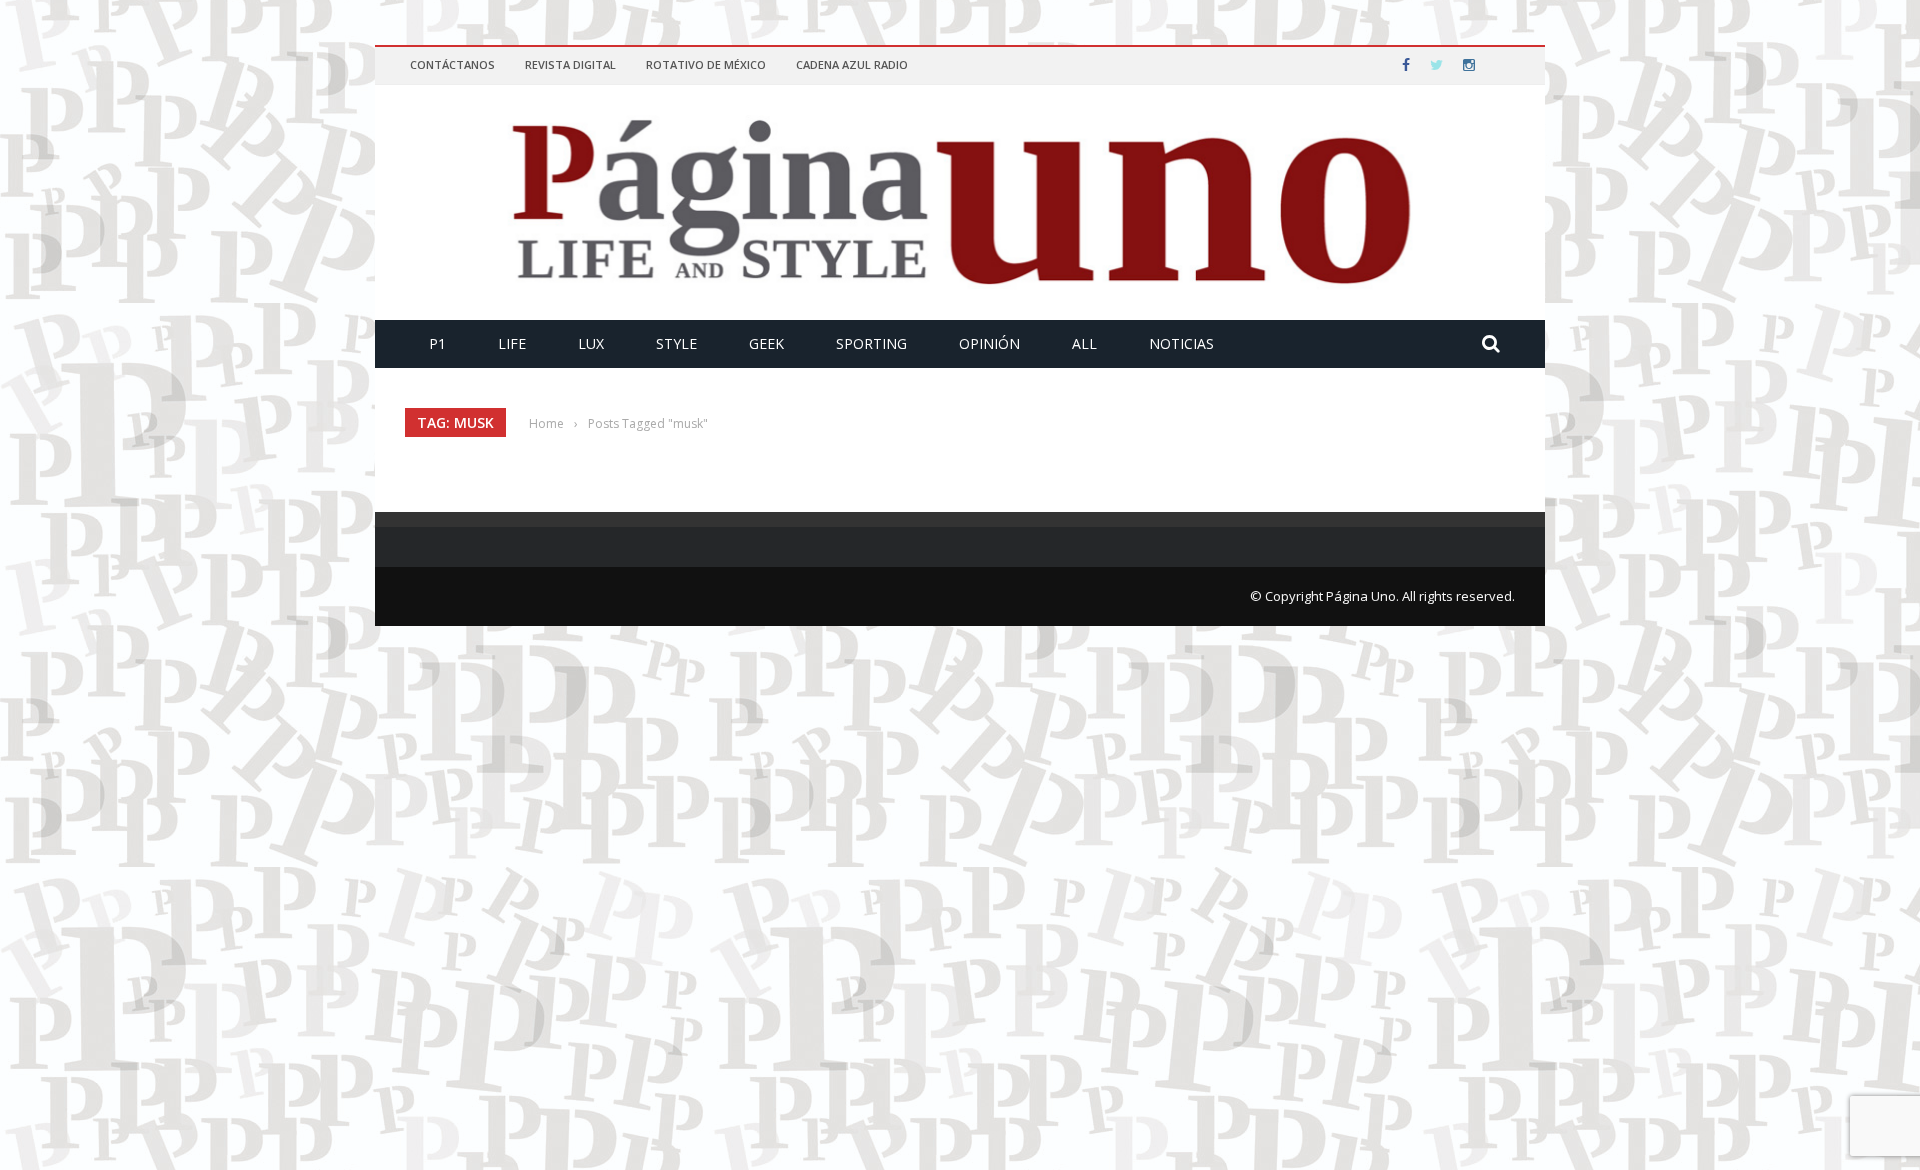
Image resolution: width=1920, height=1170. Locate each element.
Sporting (871, 343)
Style (676, 343)
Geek (766, 343)
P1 (437, 343)
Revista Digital (570, 64)
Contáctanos (452, 64)
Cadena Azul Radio (852, 64)
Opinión (989, 343)
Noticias (1181, 343)
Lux (591, 343)
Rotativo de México (706, 64)
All (1084, 343)
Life (512, 343)
